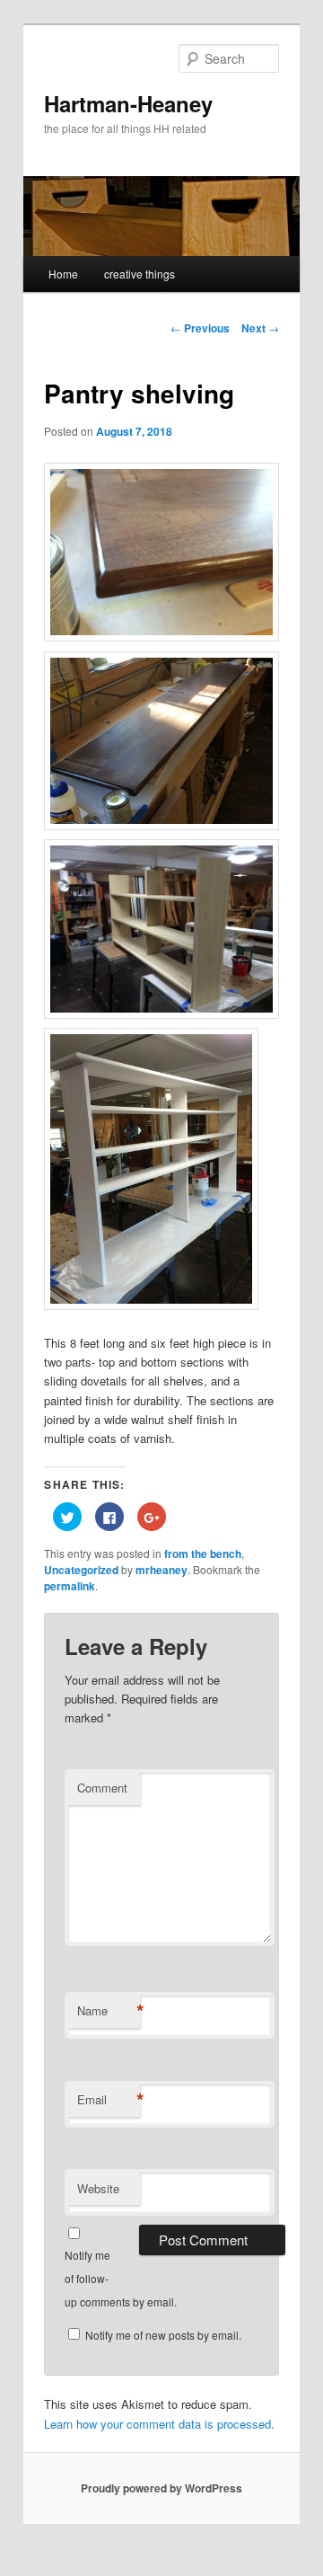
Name (109, 2011)
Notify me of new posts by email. (163, 2335)
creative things (140, 274)
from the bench (203, 1554)
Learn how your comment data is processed (157, 2424)
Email (109, 2100)
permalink (70, 1586)
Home (63, 274)
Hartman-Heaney (128, 103)
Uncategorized (81, 1570)
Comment (102, 1788)
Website (98, 2188)
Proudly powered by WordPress (161, 2488)
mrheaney (161, 1570)
